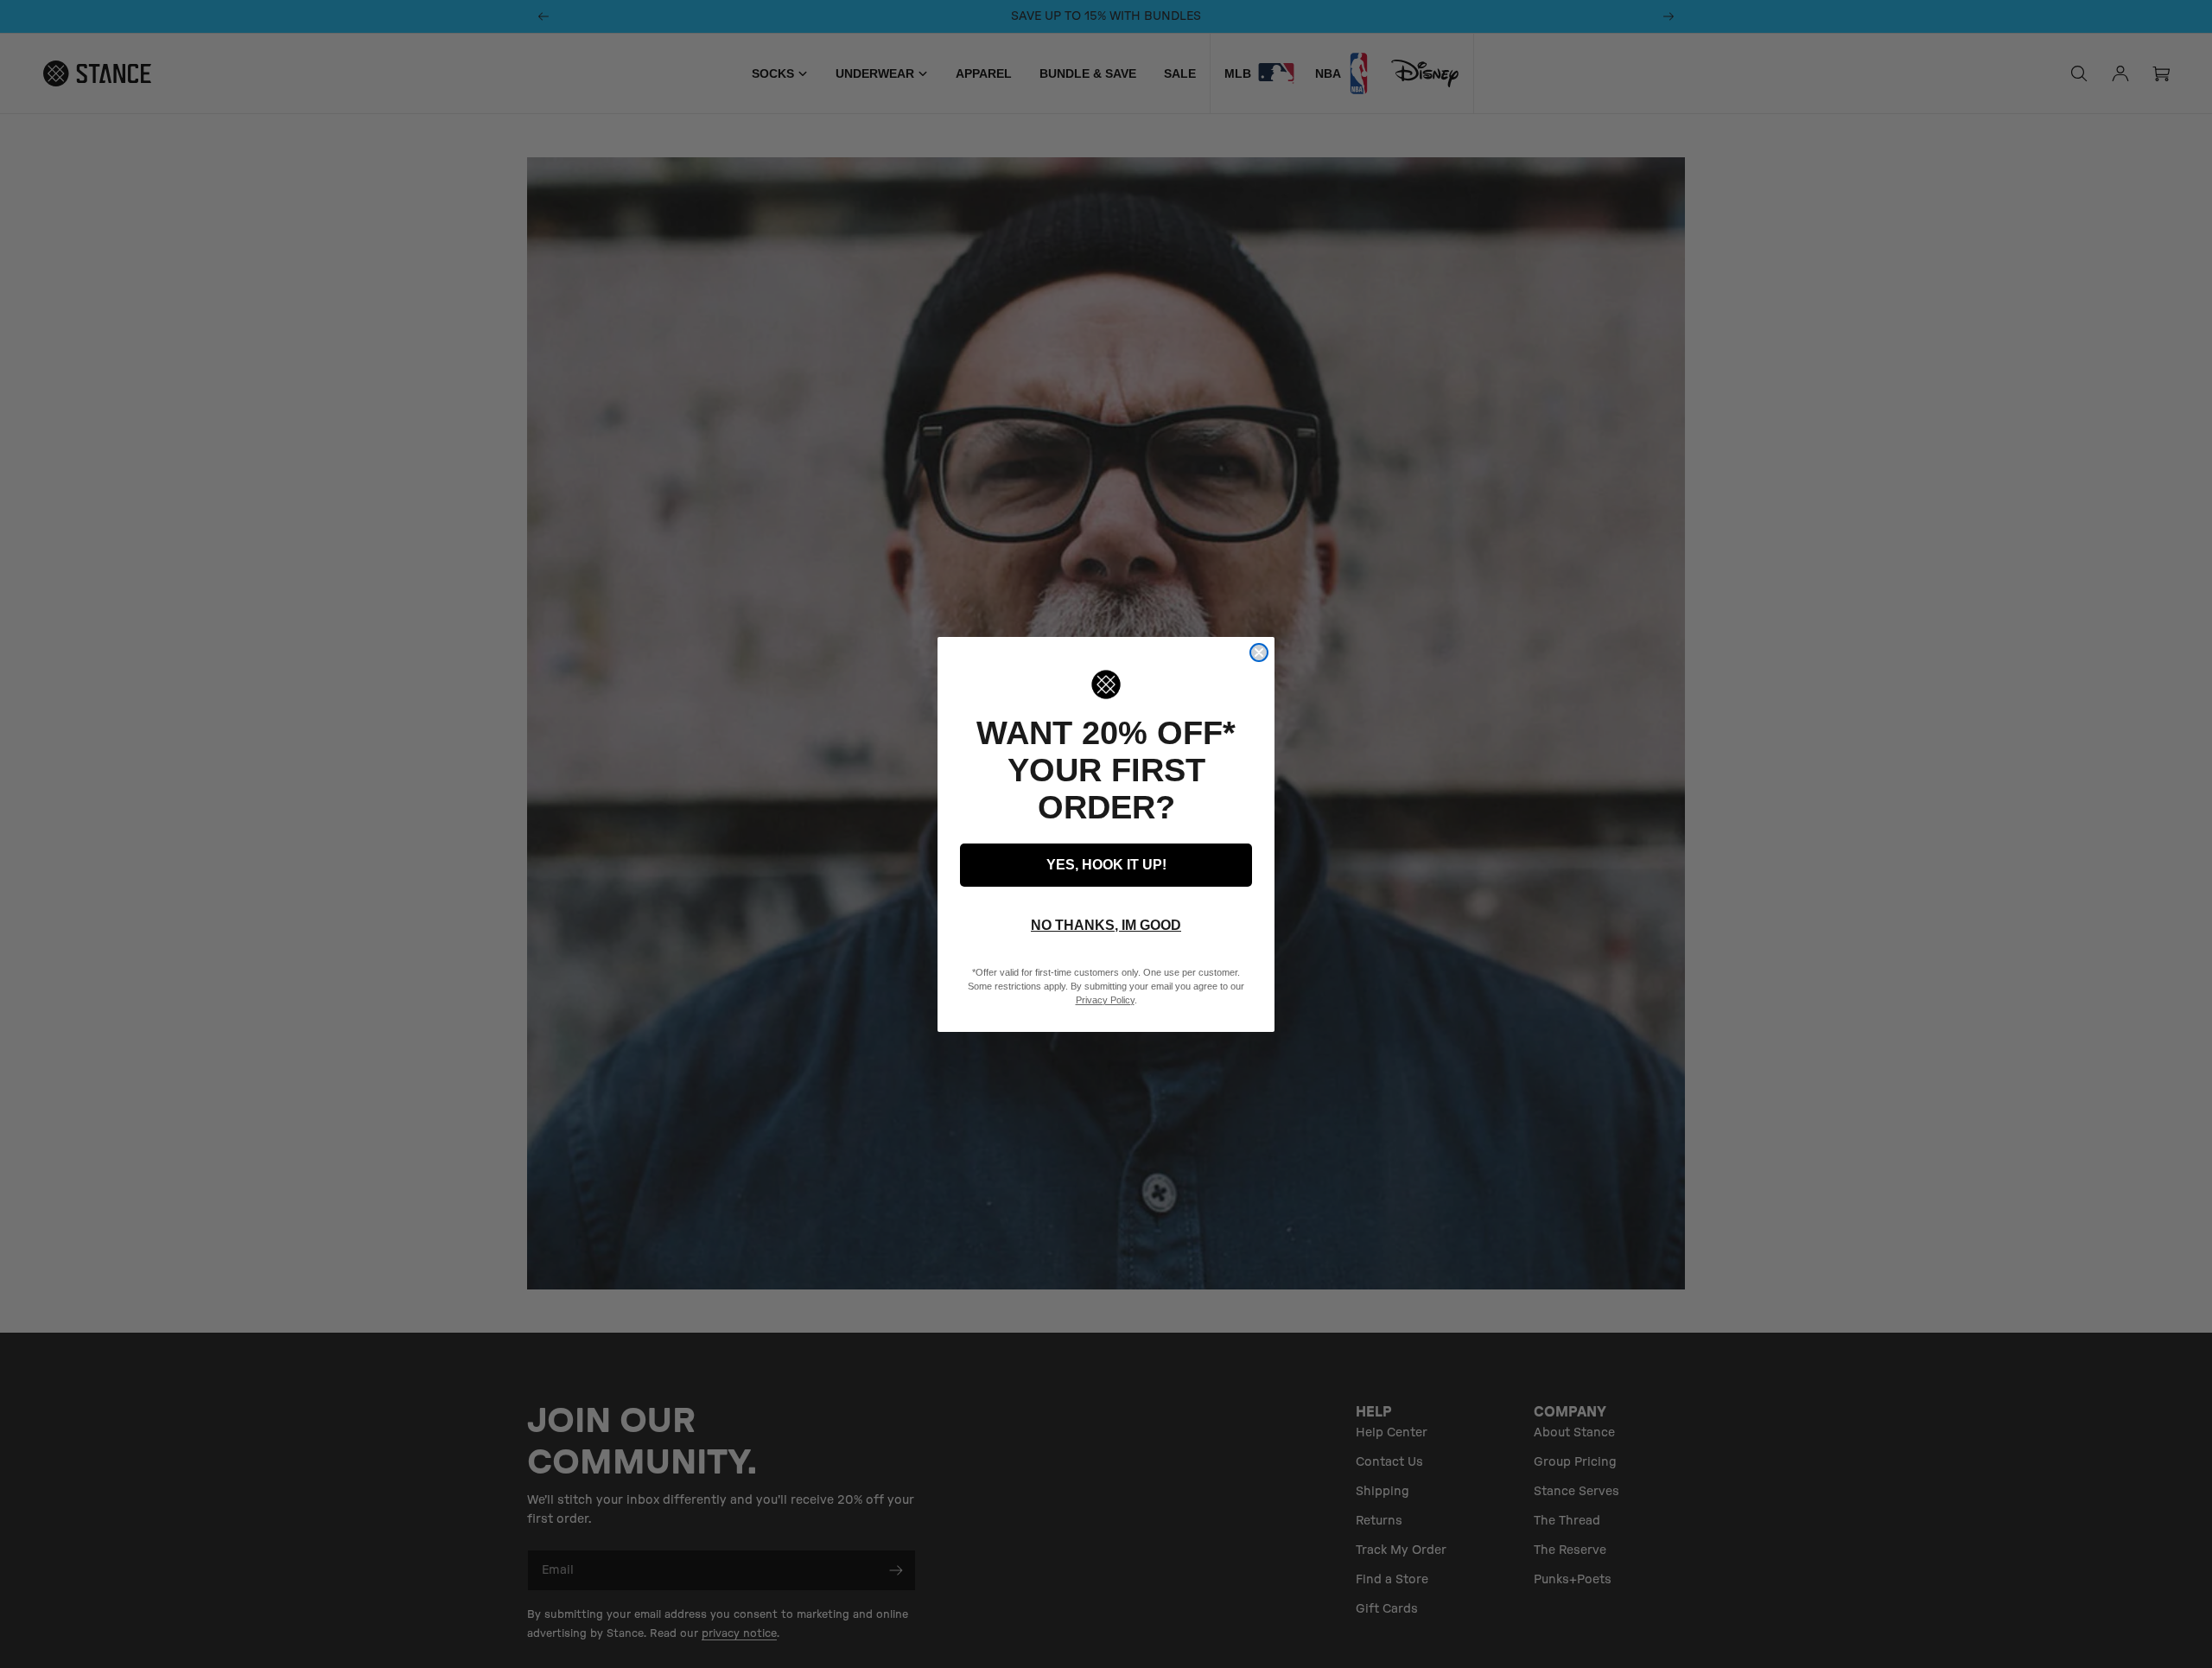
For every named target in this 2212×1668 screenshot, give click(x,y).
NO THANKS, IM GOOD (1106, 925)
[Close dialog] (1259, 653)
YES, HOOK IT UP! (1106, 865)
